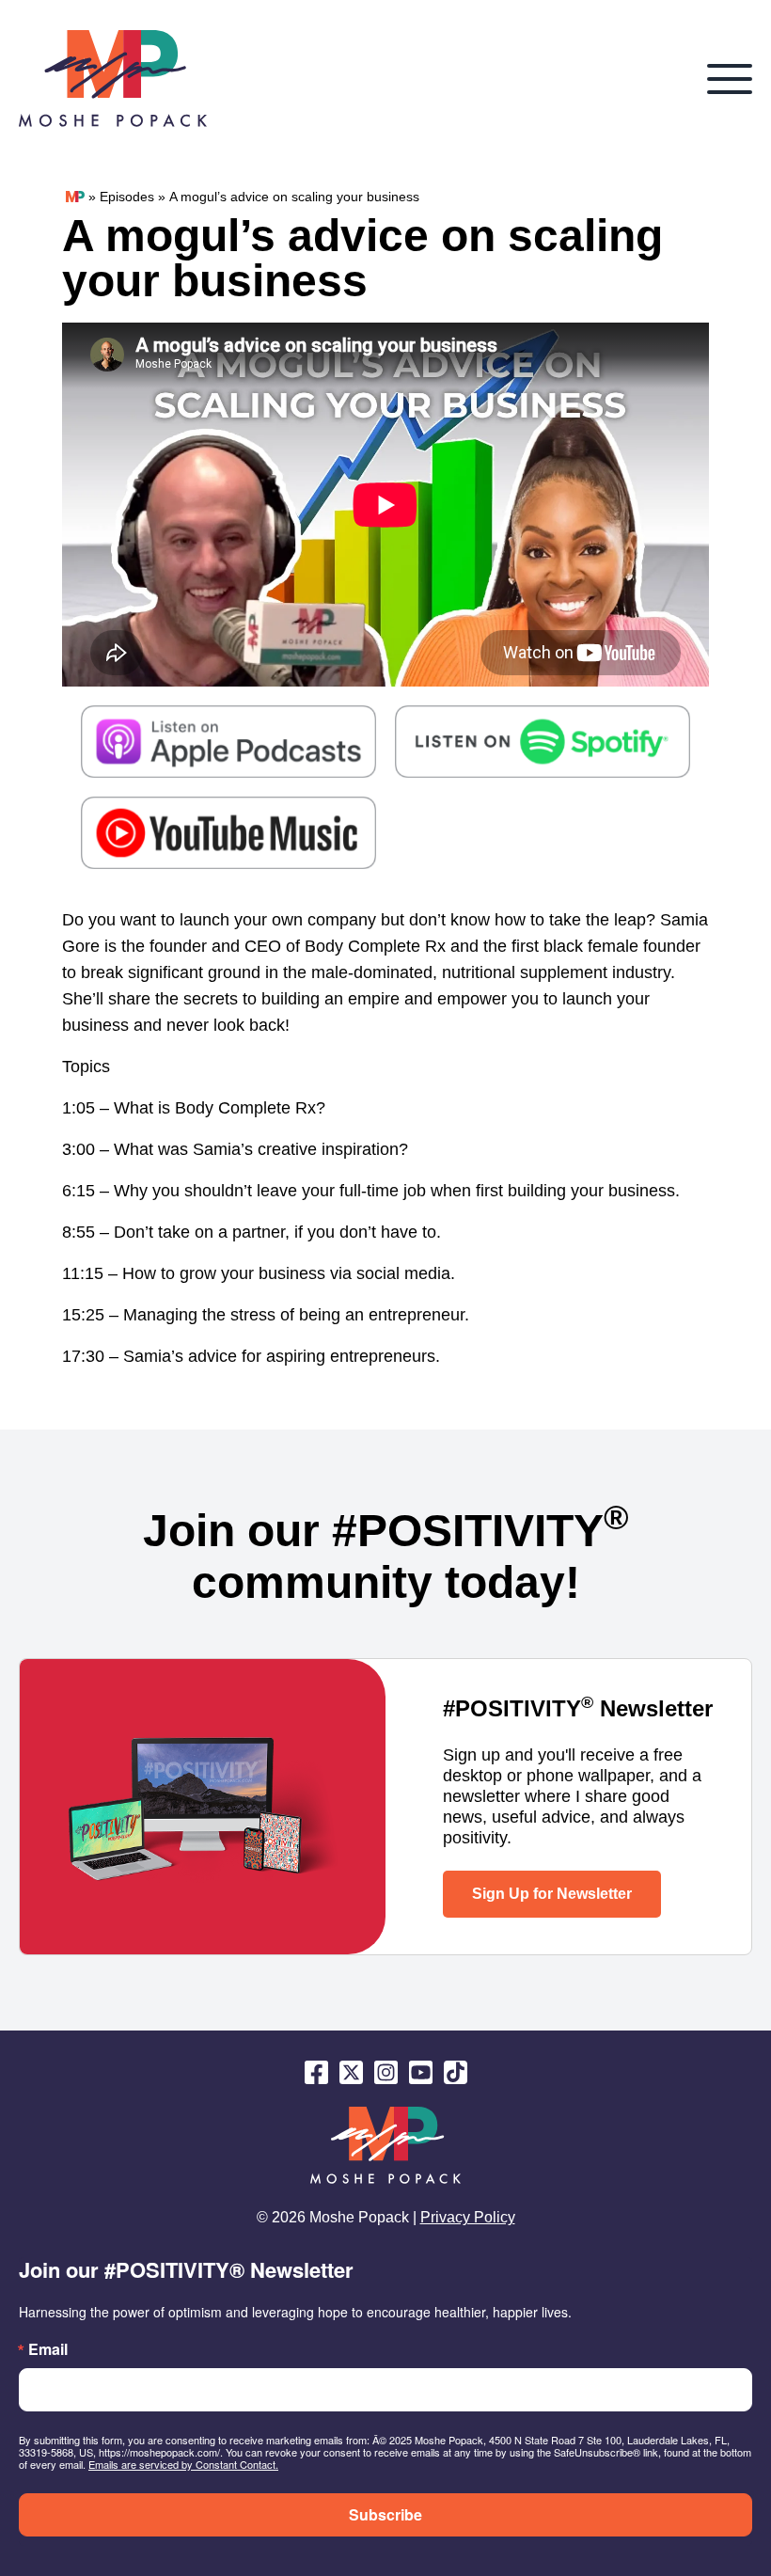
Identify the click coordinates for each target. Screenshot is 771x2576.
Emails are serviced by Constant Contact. (183, 2464)
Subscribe (385, 2514)
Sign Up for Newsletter (552, 1894)
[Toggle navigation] (730, 79)
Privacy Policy (468, 2217)
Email (48, 2349)
